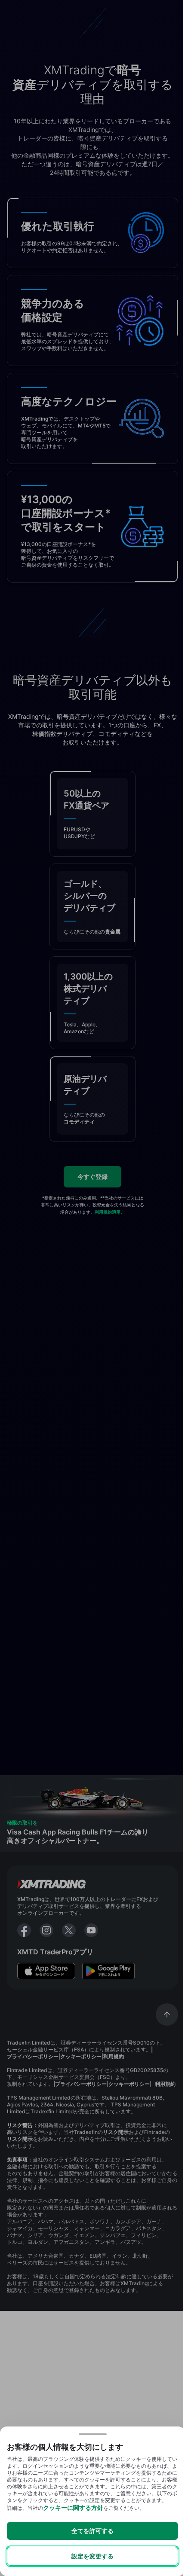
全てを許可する (92, 2531)
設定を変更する (92, 2556)
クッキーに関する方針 (73, 2507)
